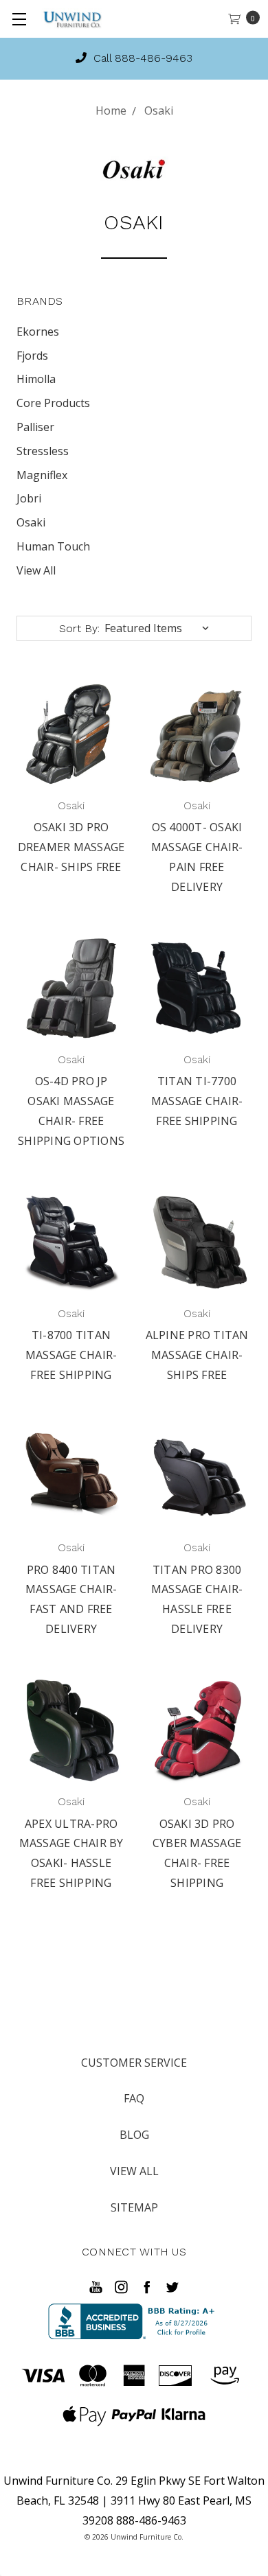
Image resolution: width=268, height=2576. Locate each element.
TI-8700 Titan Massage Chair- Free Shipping (71, 1355)
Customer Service (134, 2063)
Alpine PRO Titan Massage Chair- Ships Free (197, 1355)
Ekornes (38, 332)
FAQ (134, 2098)
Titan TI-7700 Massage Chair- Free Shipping (197, 1101)
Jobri (29, 498)
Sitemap (134, 2207)
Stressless (43, 451)
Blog (134, 2135)
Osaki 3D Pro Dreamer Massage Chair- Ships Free (71, 847)
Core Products (53, 403)
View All (36, 570)
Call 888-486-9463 (141, 58)
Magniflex (42, 475)
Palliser (35, 427)
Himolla (36, 379)
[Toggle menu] (19, 19)
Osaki (31, 522)
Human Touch (53, 546)
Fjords (32, 356)
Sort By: (79, 628)
